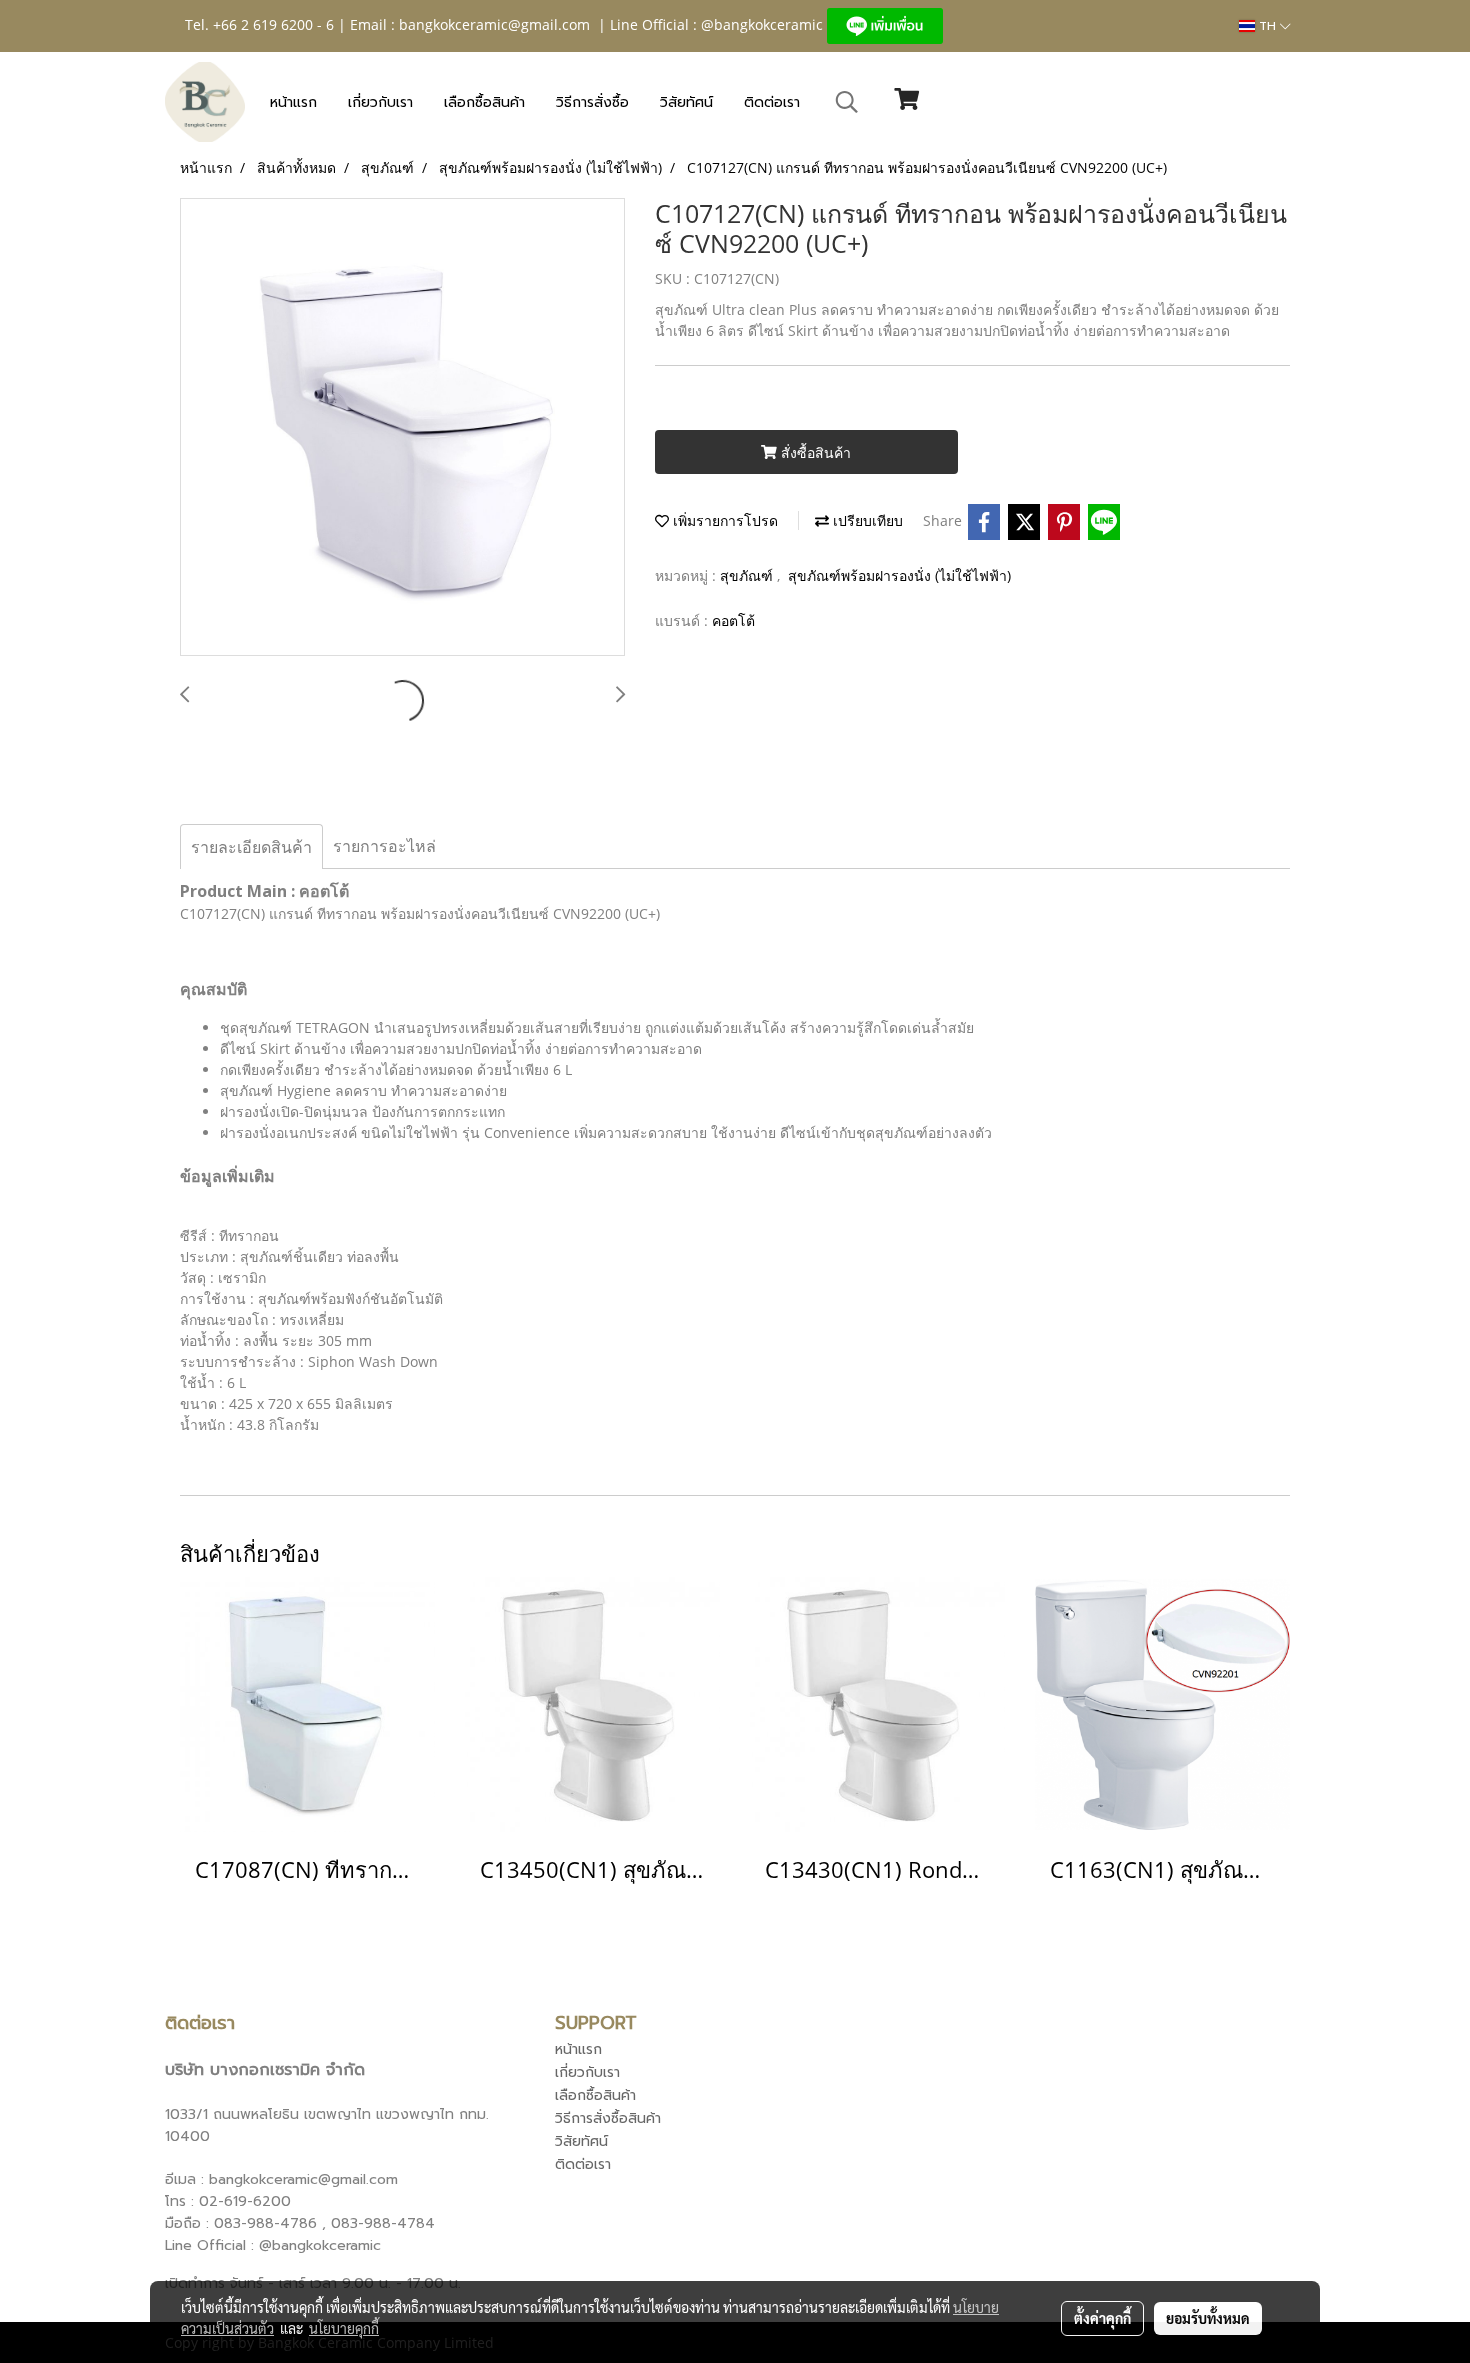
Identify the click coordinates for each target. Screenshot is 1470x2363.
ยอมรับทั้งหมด (1208, 2318)
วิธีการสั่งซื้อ (592, 102)
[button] (847, 102)
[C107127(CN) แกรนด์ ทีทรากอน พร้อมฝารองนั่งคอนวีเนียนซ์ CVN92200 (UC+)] (402, 428)
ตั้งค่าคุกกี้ (1102, 2318)
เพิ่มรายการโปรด (723, 520)
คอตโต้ (733, 620)
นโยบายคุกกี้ (344, 2328)
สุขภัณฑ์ (748, 575)
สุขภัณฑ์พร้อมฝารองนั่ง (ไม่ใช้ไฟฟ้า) (899, 575)
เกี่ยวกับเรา (380, 102)
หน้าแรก (293, 102)
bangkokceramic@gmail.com (494, 24)
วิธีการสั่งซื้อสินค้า (608, 2118)
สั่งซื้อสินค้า (814, 452)
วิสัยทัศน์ (686, 102)
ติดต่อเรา (772, 102)
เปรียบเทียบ (866, 520)
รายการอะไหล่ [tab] (384, 846)
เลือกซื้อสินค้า (484, 102)
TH (1267, 26)
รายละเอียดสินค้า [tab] (251, 847)
